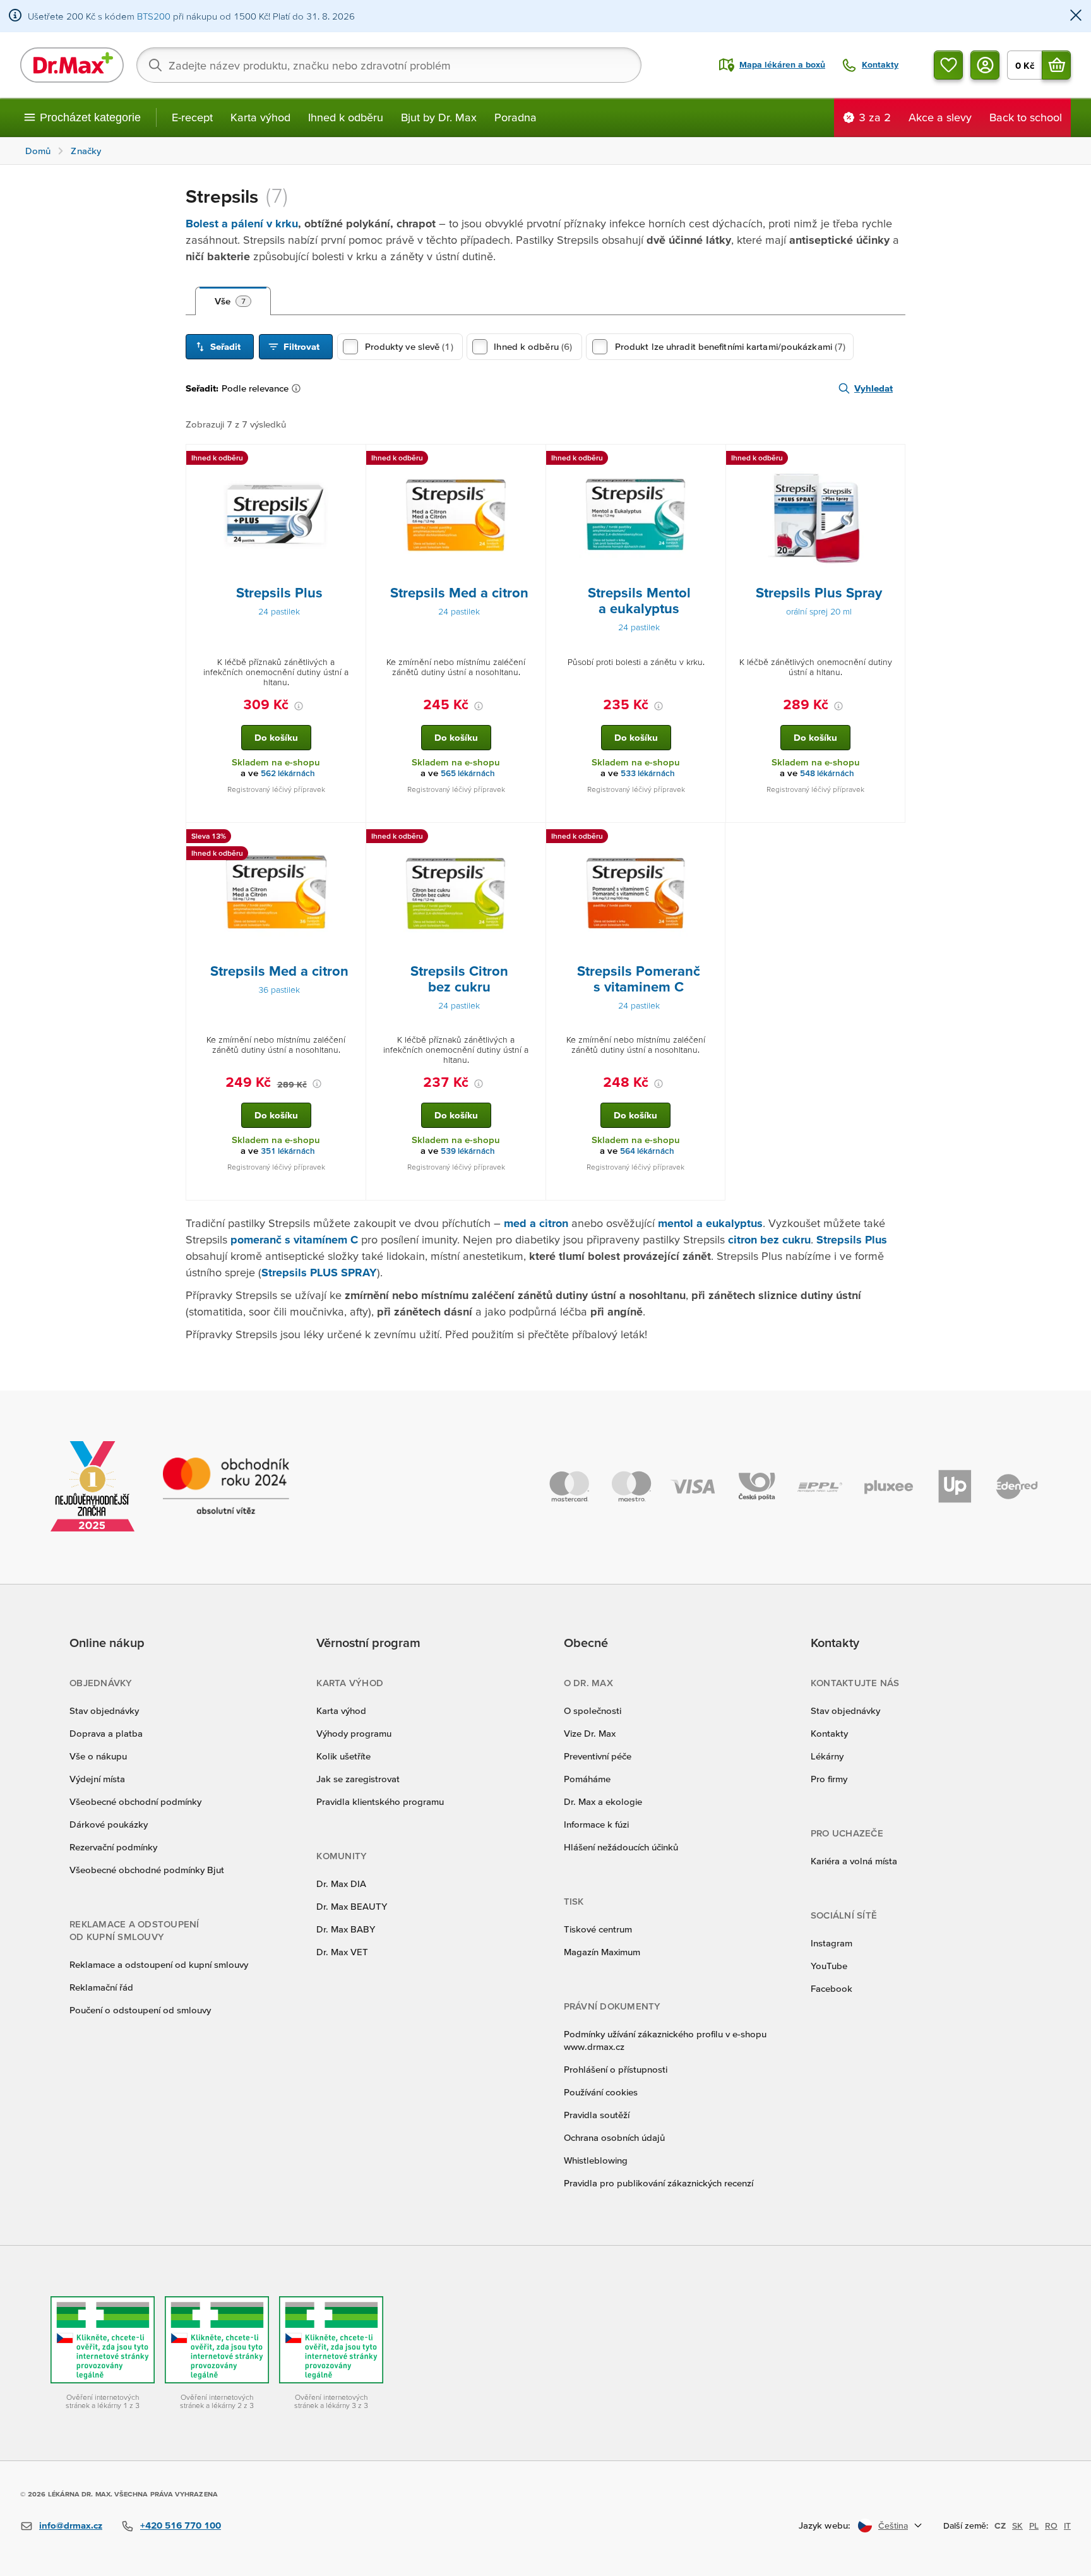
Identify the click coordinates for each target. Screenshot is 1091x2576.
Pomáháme (587, 1779)
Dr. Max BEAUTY (352, 1906)
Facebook (832, 1988)
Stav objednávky (104, 1710)
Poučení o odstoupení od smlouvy (140, 2010)
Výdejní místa (97, 1779)
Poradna (516, 117)
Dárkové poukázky (109, 1824)
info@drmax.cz (71, 2525)
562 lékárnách (288, 773)
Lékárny (827, 1756)
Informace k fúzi (596, 1824)
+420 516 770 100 (181, 2525)
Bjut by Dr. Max (439, 117)
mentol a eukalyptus (710, 1223)
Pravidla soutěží (597, 2115)
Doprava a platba (106, 1733)
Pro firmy (829, 1779)
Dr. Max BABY (346, 1929)
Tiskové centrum (598, 1929)
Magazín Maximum (602, 1952)
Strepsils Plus (852, 1239)
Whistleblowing (596, 2160)
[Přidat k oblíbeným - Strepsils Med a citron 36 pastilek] (352, 838)
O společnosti (593, 1710)
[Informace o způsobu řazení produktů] (299, 388)
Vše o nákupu (98, 1756)
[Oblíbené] (948, 65)
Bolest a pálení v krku (242, 223)
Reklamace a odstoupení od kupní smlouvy (159, 1964)
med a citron (536, 1223)
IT (1067, 2525)
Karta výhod (260, 117)
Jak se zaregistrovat (358, 1779)
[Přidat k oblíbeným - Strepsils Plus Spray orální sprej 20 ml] (891, 460)
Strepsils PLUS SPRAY (319, 1272)
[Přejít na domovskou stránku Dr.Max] (72, 65)
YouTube (829, 1966)
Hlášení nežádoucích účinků (621, 1847)
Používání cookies (601, 2092)
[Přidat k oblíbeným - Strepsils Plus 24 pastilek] (352, 460)
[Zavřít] (1076, 16)
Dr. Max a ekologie (603, 1801)
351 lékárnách (288, 1151)
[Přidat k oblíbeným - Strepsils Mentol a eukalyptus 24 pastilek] (712, 460)
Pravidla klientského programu (380, 1801)
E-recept (192, 117)
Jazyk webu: (825, 2525)
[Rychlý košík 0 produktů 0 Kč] (1056, 65)
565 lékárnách (468, 773)
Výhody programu (354, 1733)
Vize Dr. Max (590, 1733)
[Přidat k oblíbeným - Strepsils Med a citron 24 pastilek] (532, 460)
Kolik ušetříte (343, 1756)
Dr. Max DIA (341, 1884)
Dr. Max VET (342, 1952)
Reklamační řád (101, 1987)
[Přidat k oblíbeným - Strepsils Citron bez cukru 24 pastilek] (532, 838)
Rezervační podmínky (113, 1847)
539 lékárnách (468, 1151)
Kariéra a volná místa (854, 1861)
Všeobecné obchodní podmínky (135, 1801)
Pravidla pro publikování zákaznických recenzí (659, 2183)
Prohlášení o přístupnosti (616, 2069)
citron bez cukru (769, 1239)
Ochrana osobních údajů (614, 2137)
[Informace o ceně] (299, 706)
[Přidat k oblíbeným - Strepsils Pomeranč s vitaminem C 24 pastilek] (711, 838)
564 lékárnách (647, 1151)
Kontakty (829, 1733)
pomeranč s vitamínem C (294, 1239)
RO (1051, 2525)
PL (1034, 2525)
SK (1017, 2525)
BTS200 (154, 16)
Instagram (832, 1943)
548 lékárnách (827, 773)
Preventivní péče (598, 1756)
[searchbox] (389, 65)
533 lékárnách (648, 773)
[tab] (233, 301)
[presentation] (276, 515)
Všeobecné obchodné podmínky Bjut (147, 1870)
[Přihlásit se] (985, 65)
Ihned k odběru (346, 117)
